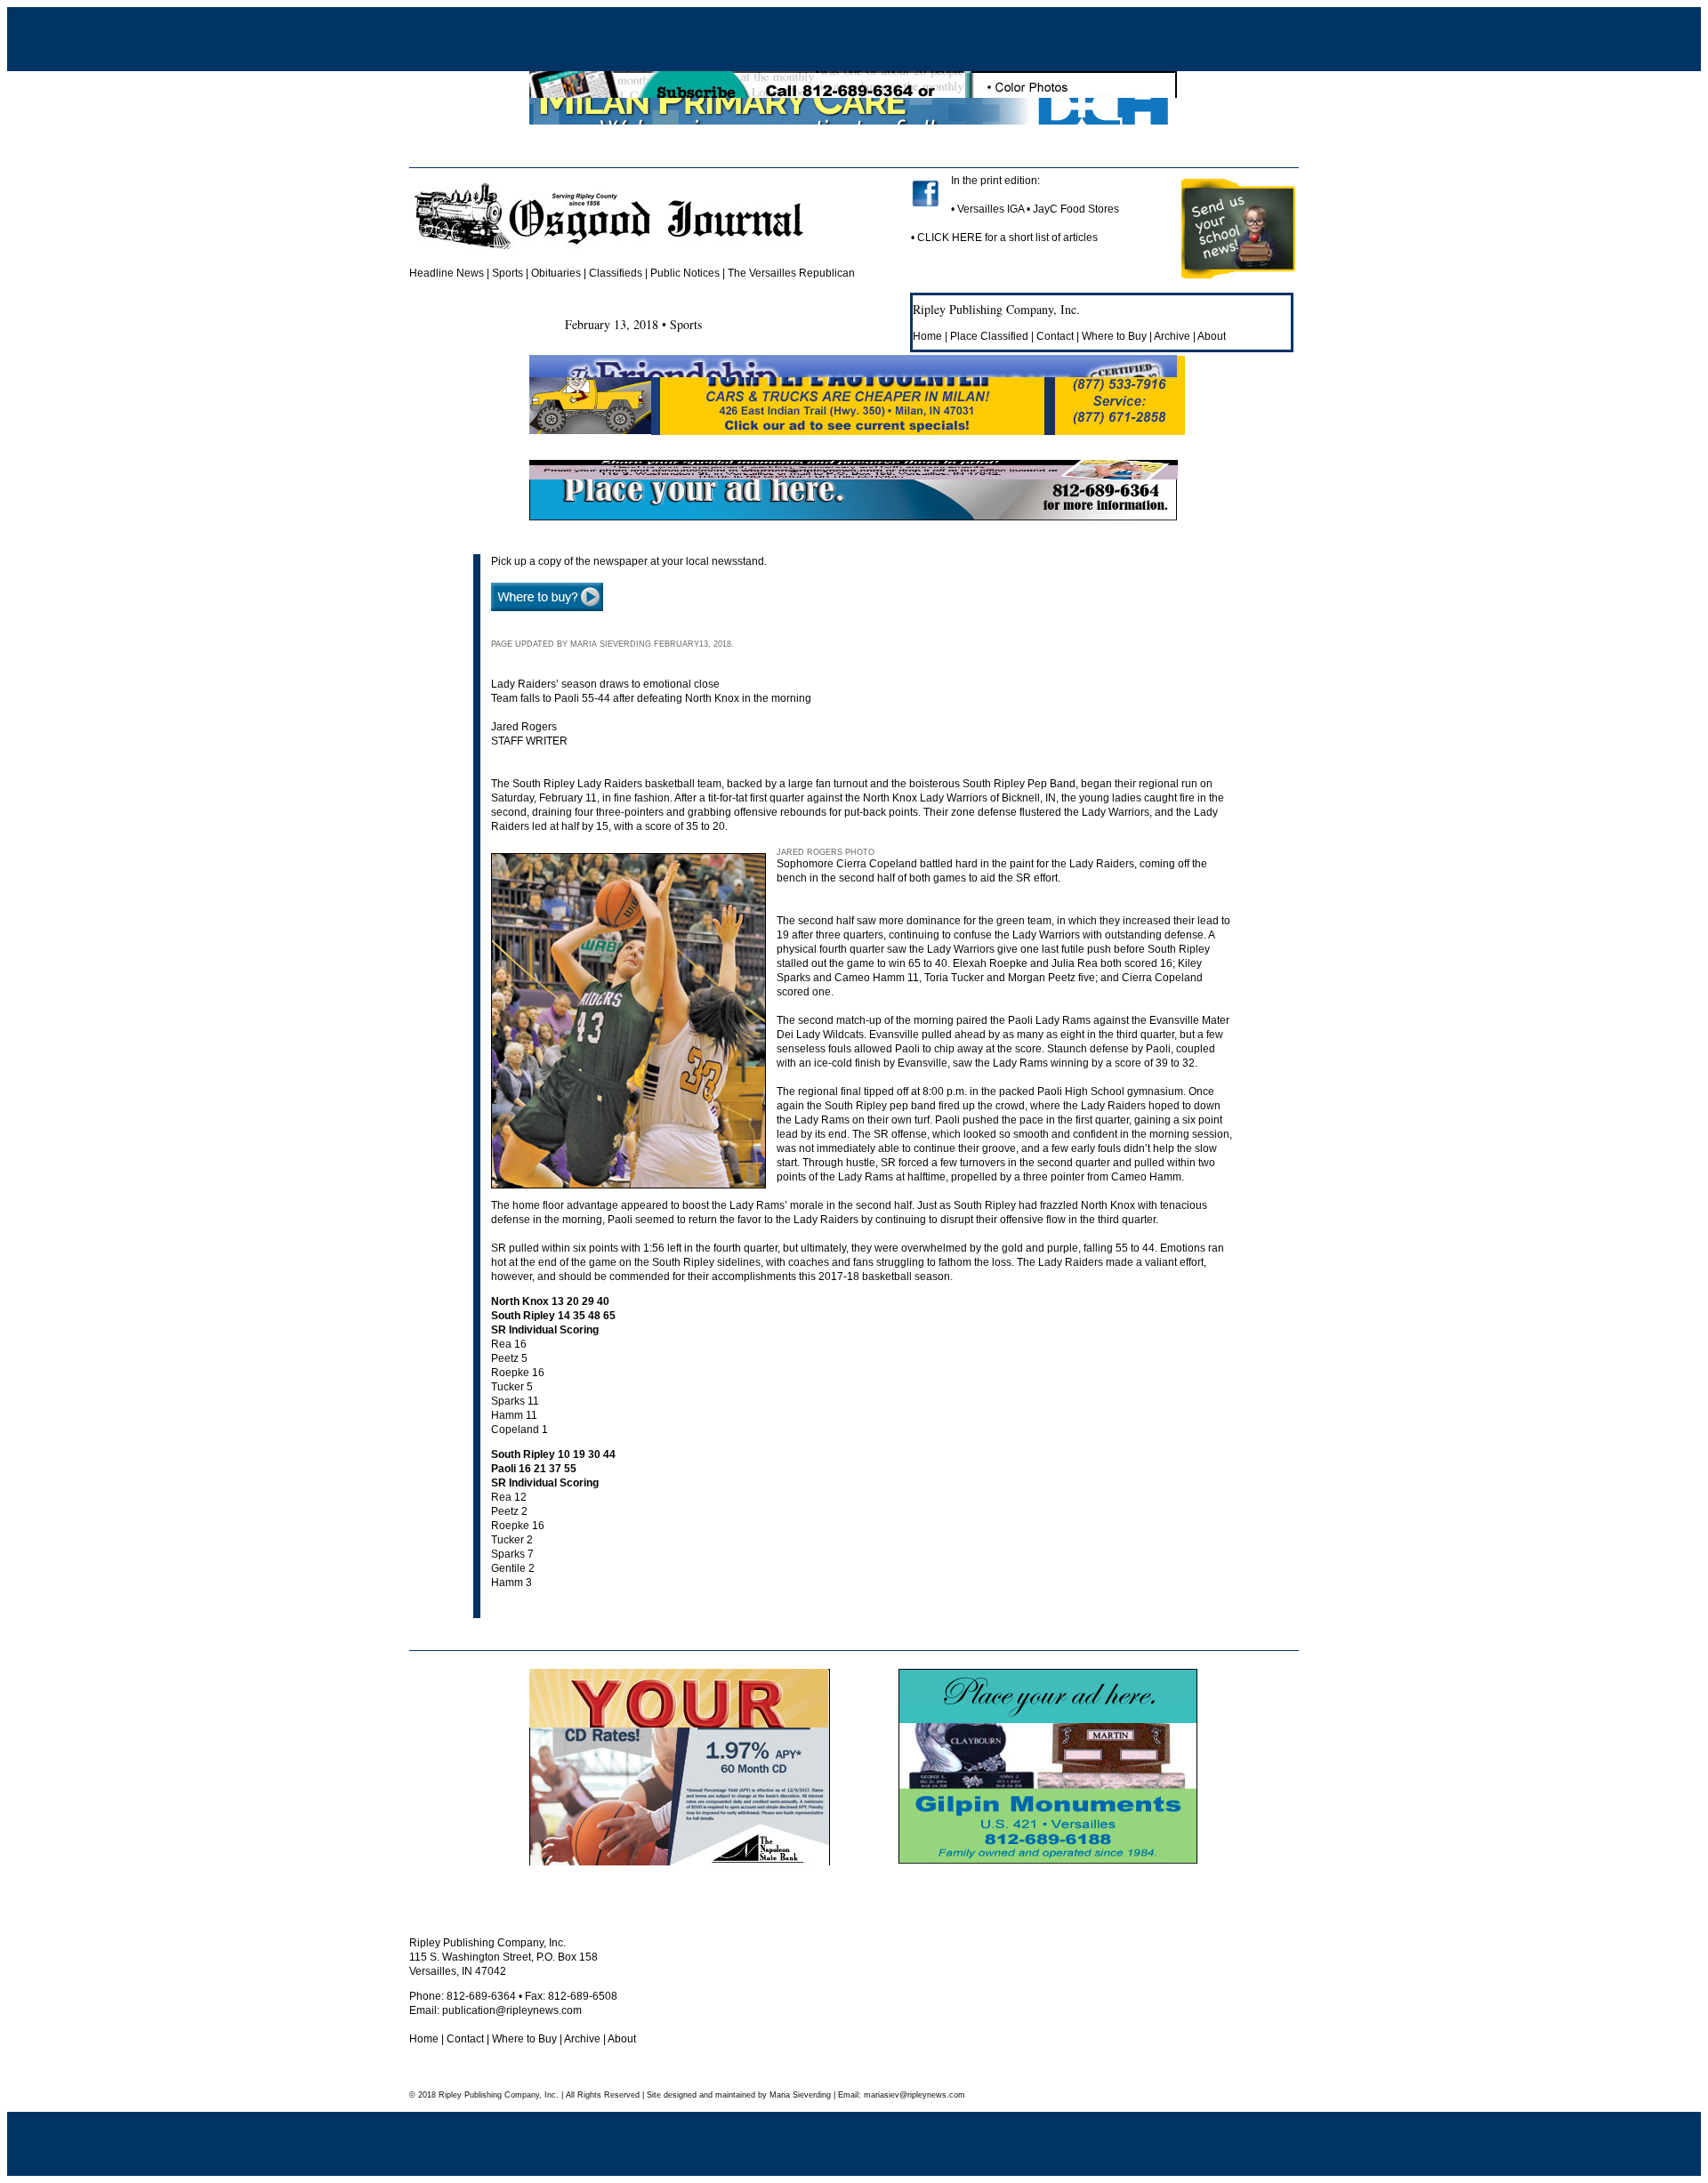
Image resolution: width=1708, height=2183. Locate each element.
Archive (1172, 336)
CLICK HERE (950, 238)
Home (927, 336)
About (1212, 336)
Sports (508, 273)
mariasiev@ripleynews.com (913, 2095)
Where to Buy (1114, 336)
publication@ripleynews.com (512, 2010)
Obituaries (556, 273)
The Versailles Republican (791, 273)
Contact (1055, 336)
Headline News (447, 273)
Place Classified (989, 336)
